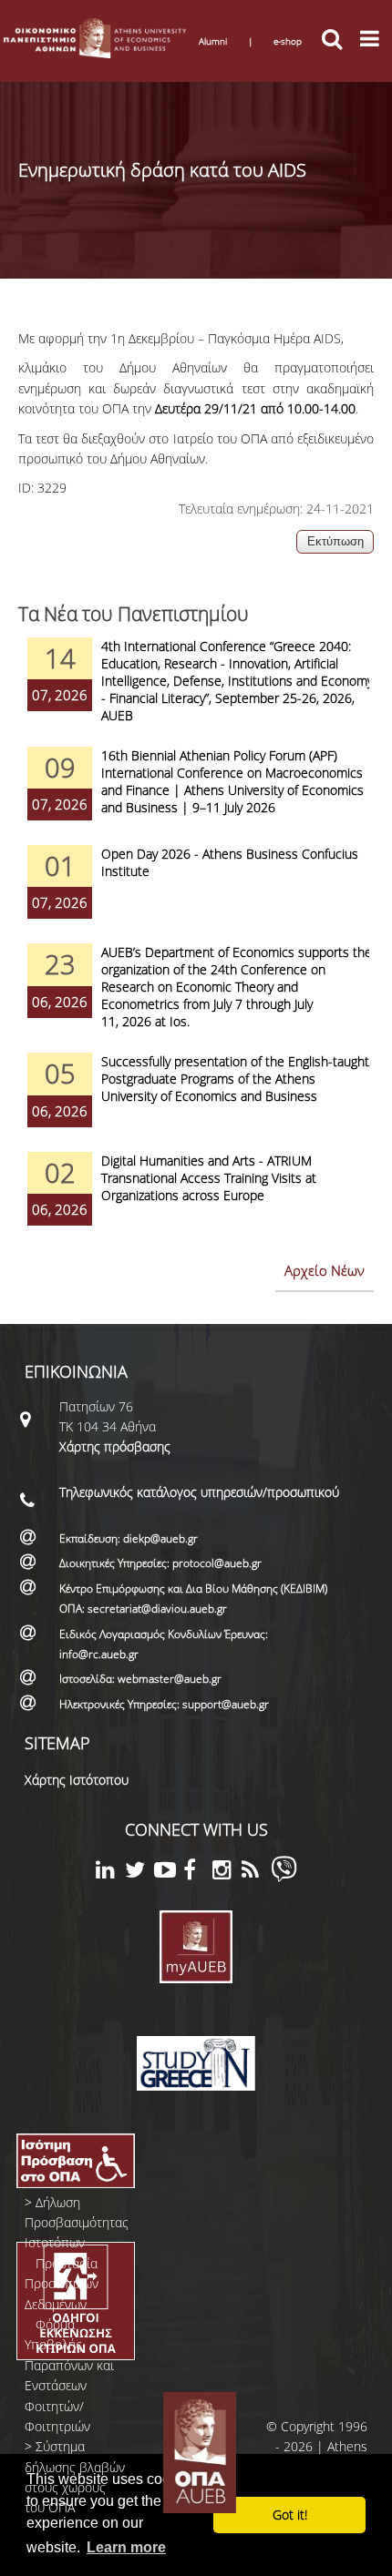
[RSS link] (256, 1873)
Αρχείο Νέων (325, 1270)
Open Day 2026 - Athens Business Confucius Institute (230, 862)
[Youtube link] (169, 1873)
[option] (196, 692)
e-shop (288, 41)
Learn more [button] (126, 2547)
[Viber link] (284, 1877)
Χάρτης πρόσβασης (115, 1446)
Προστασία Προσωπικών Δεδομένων (62, 2284)
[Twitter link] (139, 1873)
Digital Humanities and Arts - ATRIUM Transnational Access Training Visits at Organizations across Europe (209, 1178)
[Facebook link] (198, 1873)
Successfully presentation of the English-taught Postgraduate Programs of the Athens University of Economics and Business (235, 1079)
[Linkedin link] (110, 1873)
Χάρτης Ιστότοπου (77, 1780)
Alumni (213, 41)
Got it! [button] (290, 2515)
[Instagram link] (227, 1873)
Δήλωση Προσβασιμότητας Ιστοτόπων (77, 2223)
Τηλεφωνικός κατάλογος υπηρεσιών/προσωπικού (199, 1492)
